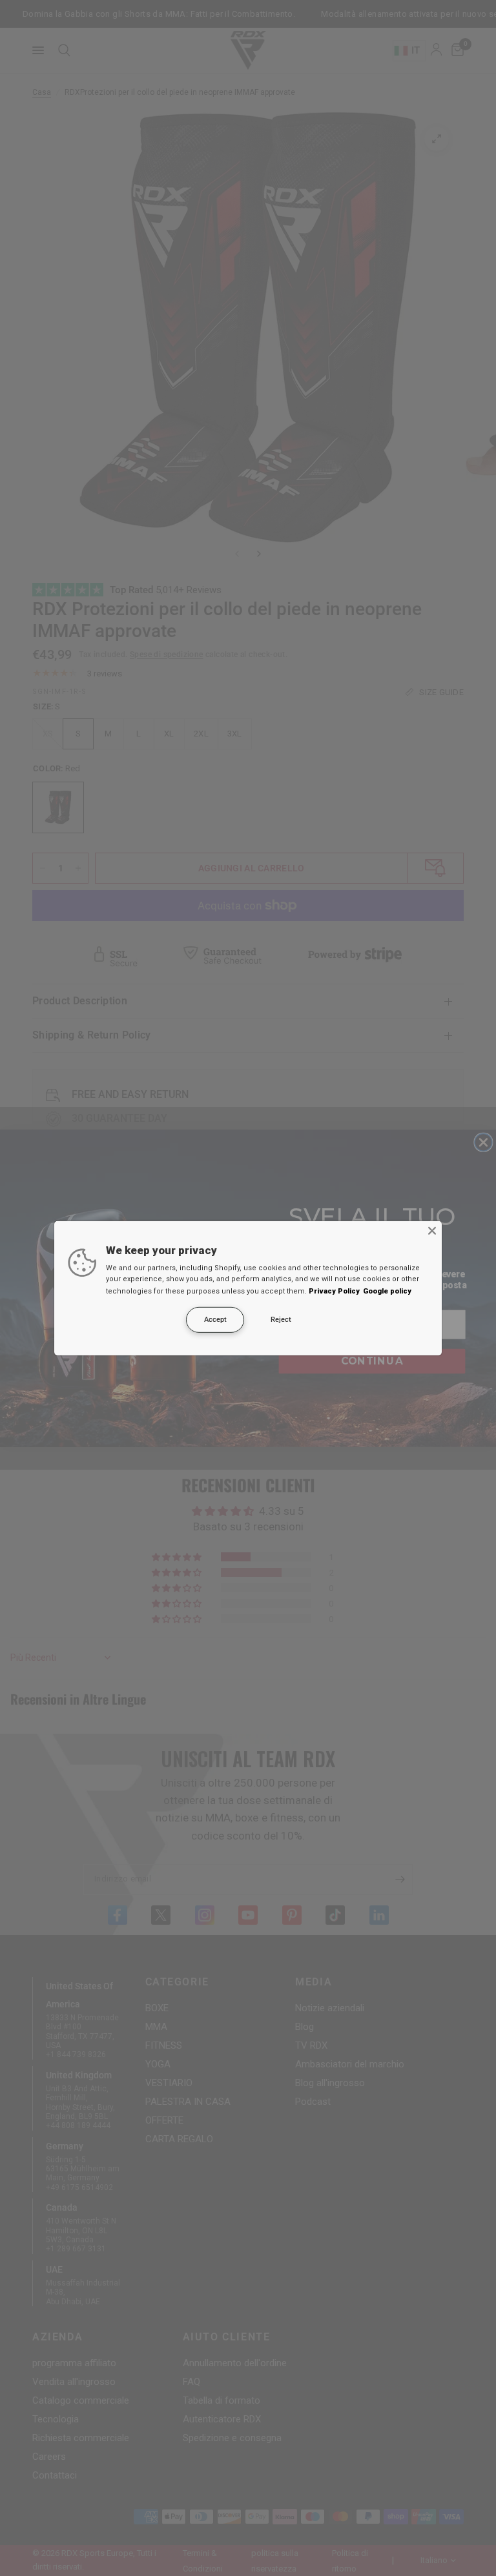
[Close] (432, 1230)
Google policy (387, 1291)
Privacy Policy (334, 1291)
